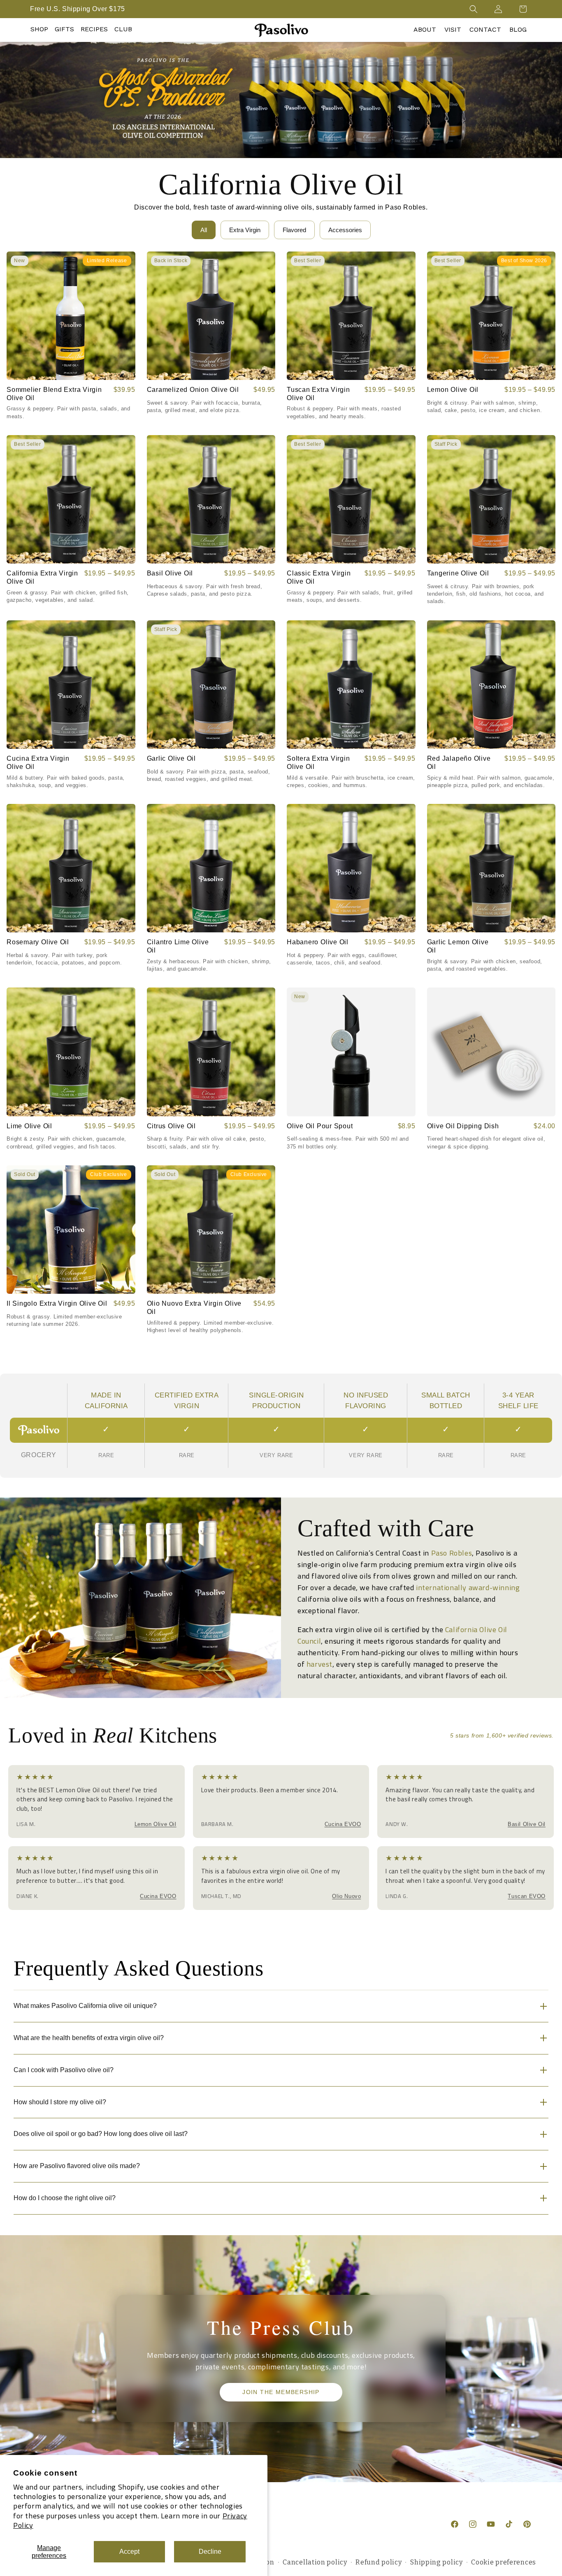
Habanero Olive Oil (318, 942)
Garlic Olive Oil (171, 758)
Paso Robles (452, 1553)
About (425, 29)
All (204, 230)
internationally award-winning (468, 1587)
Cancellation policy (315, 2562)
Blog (518, 29)
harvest (319, 1664)
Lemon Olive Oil (453, 390)
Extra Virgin (245, 230)
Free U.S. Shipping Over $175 (78, 9)
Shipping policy (437, 2562)
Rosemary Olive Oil (38, 942)
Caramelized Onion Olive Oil (193, 390)
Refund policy (379, 2562)
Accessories (345, 230)
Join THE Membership (281, 2392)
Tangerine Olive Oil (458, 573)
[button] (474, 9)
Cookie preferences (504, 2562)
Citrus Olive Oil (171, 1126)
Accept (129, 2552)
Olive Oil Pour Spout (320, 1126)
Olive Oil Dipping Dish (463, 1126)
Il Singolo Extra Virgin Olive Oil (57, 1303)
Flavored (294, 230)
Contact (485, 29)
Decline (210, 2552)
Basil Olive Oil (170, 573)
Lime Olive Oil (29, 1126)
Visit (453, 29)
